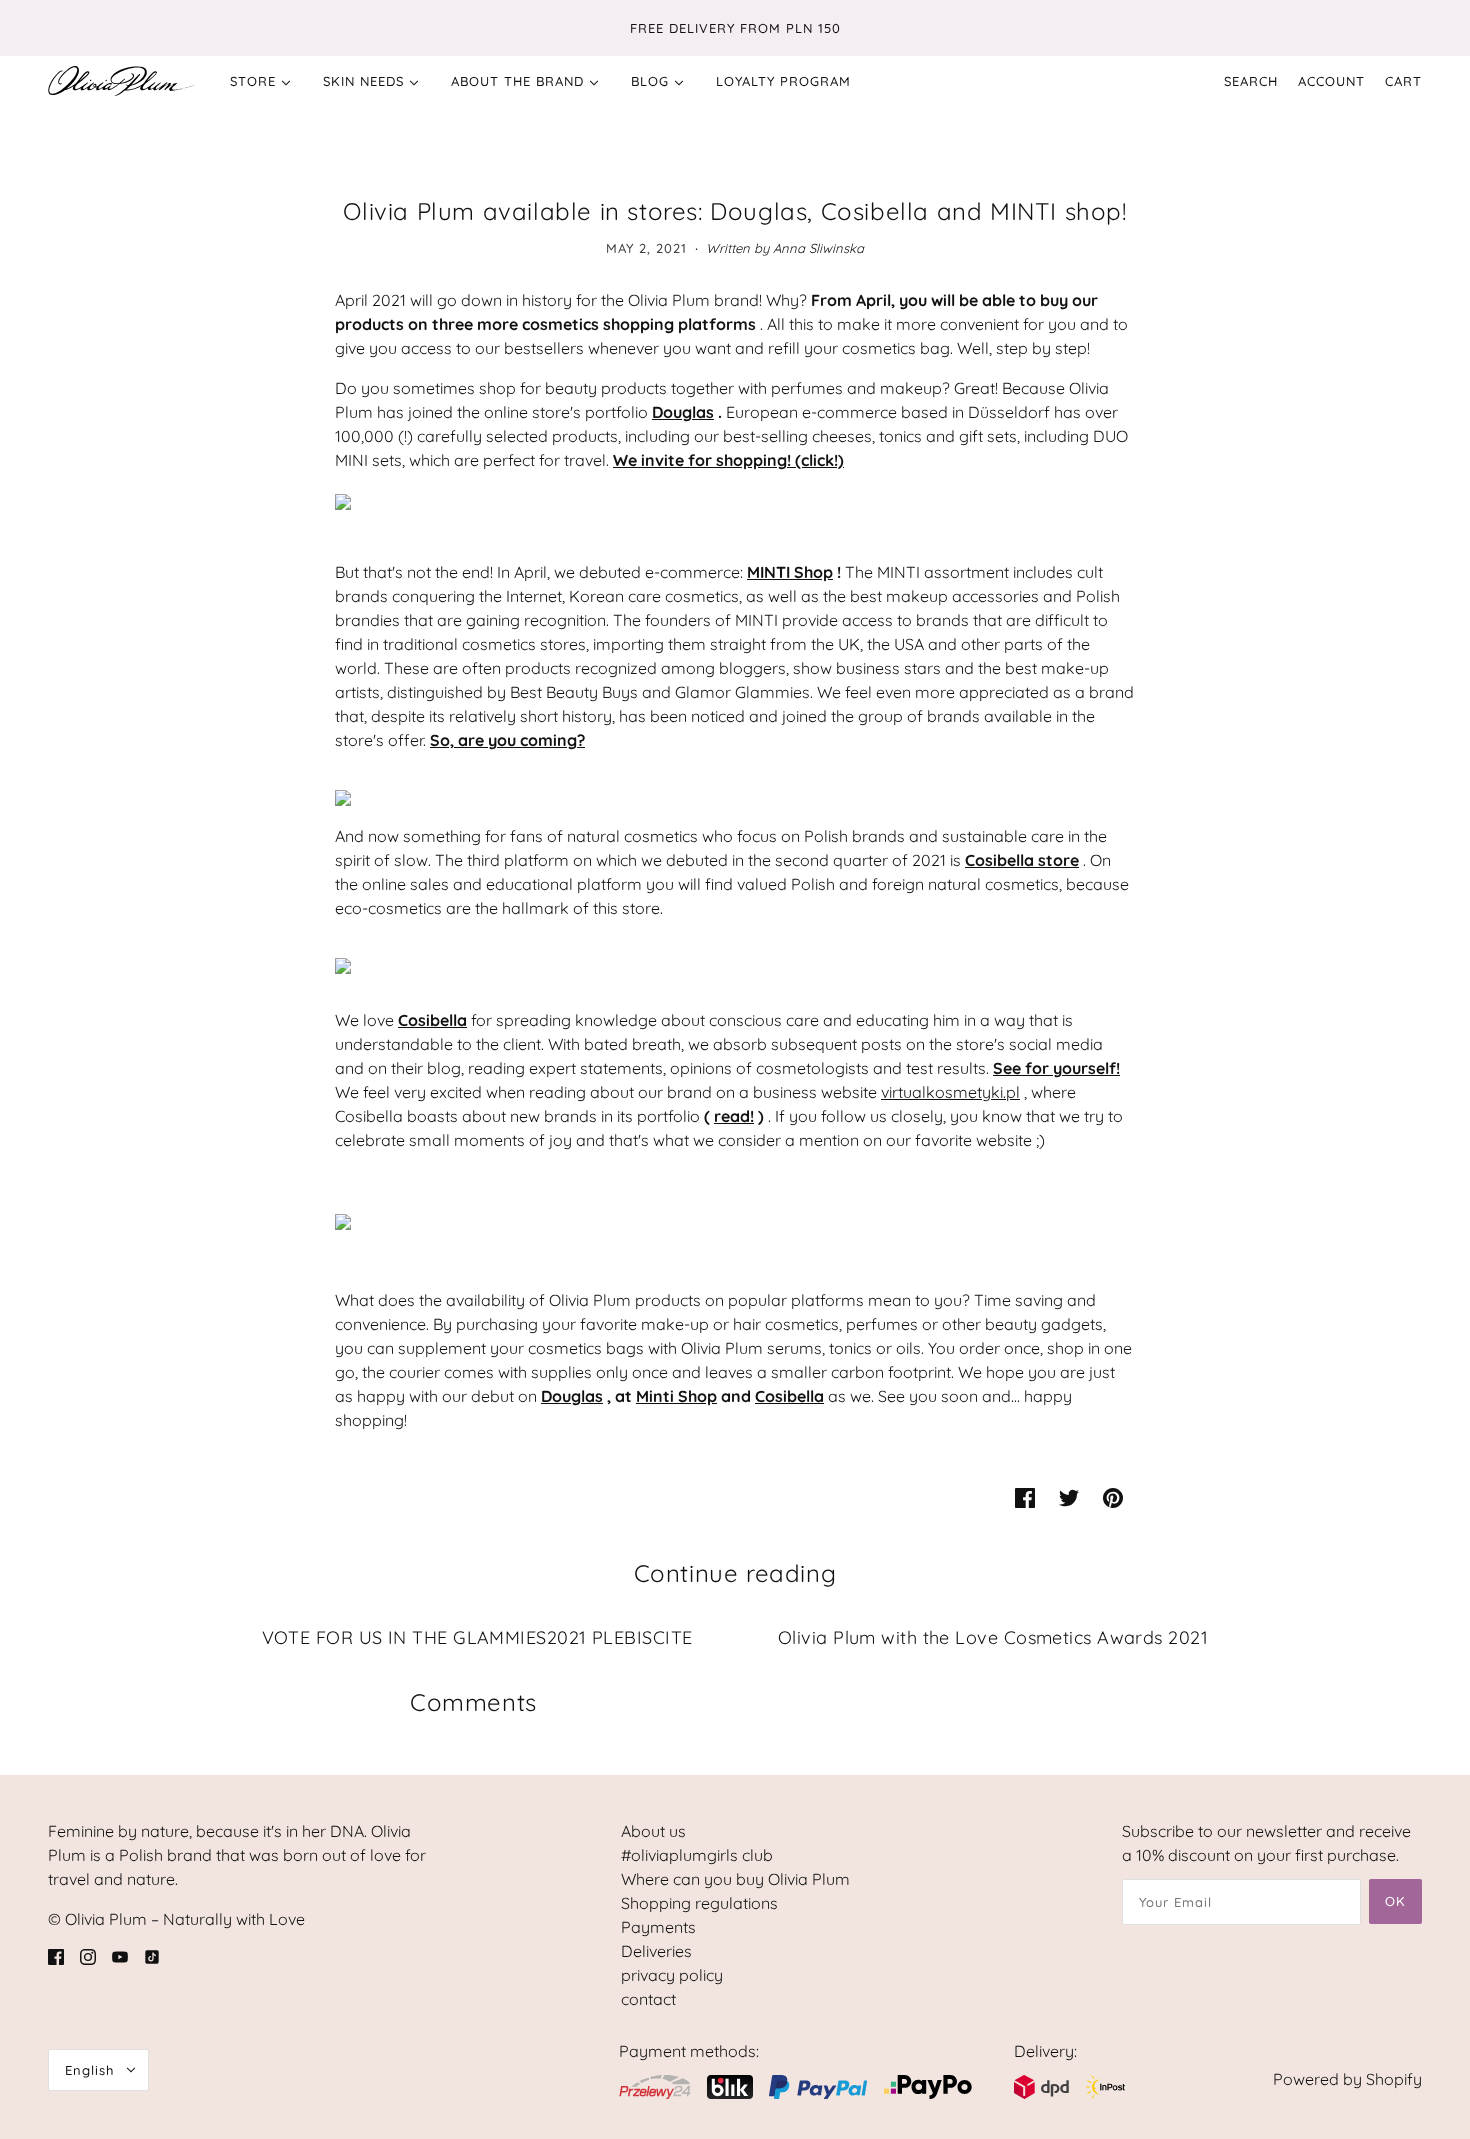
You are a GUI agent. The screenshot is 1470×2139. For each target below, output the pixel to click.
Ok (1395, 1901)
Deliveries (656, 1951)
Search (1251, 81)
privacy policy (672, 1975)
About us (653, 1831)
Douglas (683, 412)
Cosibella (789, 1396)
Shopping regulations (699, 1903)
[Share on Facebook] (1025, 1496)
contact (648, 1999)
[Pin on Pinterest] (1113, 1496)
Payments (658, 1927)
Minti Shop (676, 1396)
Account (1331, 81)
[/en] (121, 81)
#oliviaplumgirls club (697, 1855)
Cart (1403, 81)
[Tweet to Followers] (1069, 1496)
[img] (56, 1955)
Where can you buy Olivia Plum (735, 1879)
